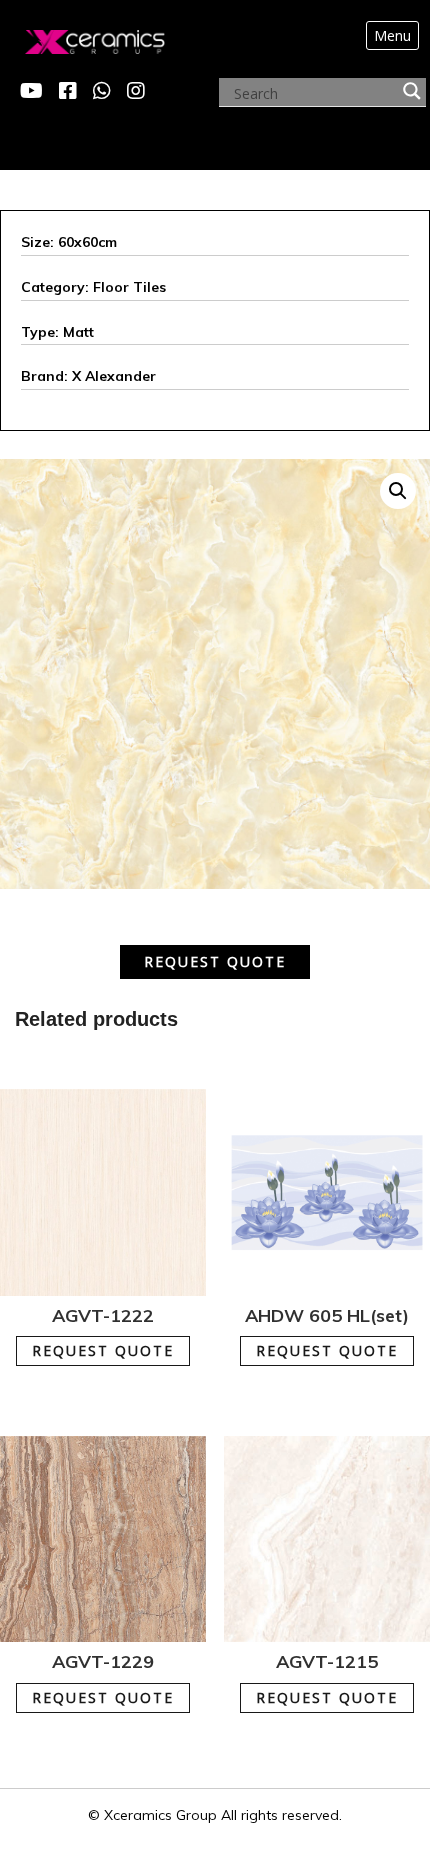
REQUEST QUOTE (215, 961)
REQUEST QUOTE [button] (115, 1340)
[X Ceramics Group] (74, 37)
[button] (398, 491)
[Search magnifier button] (412, 91)
